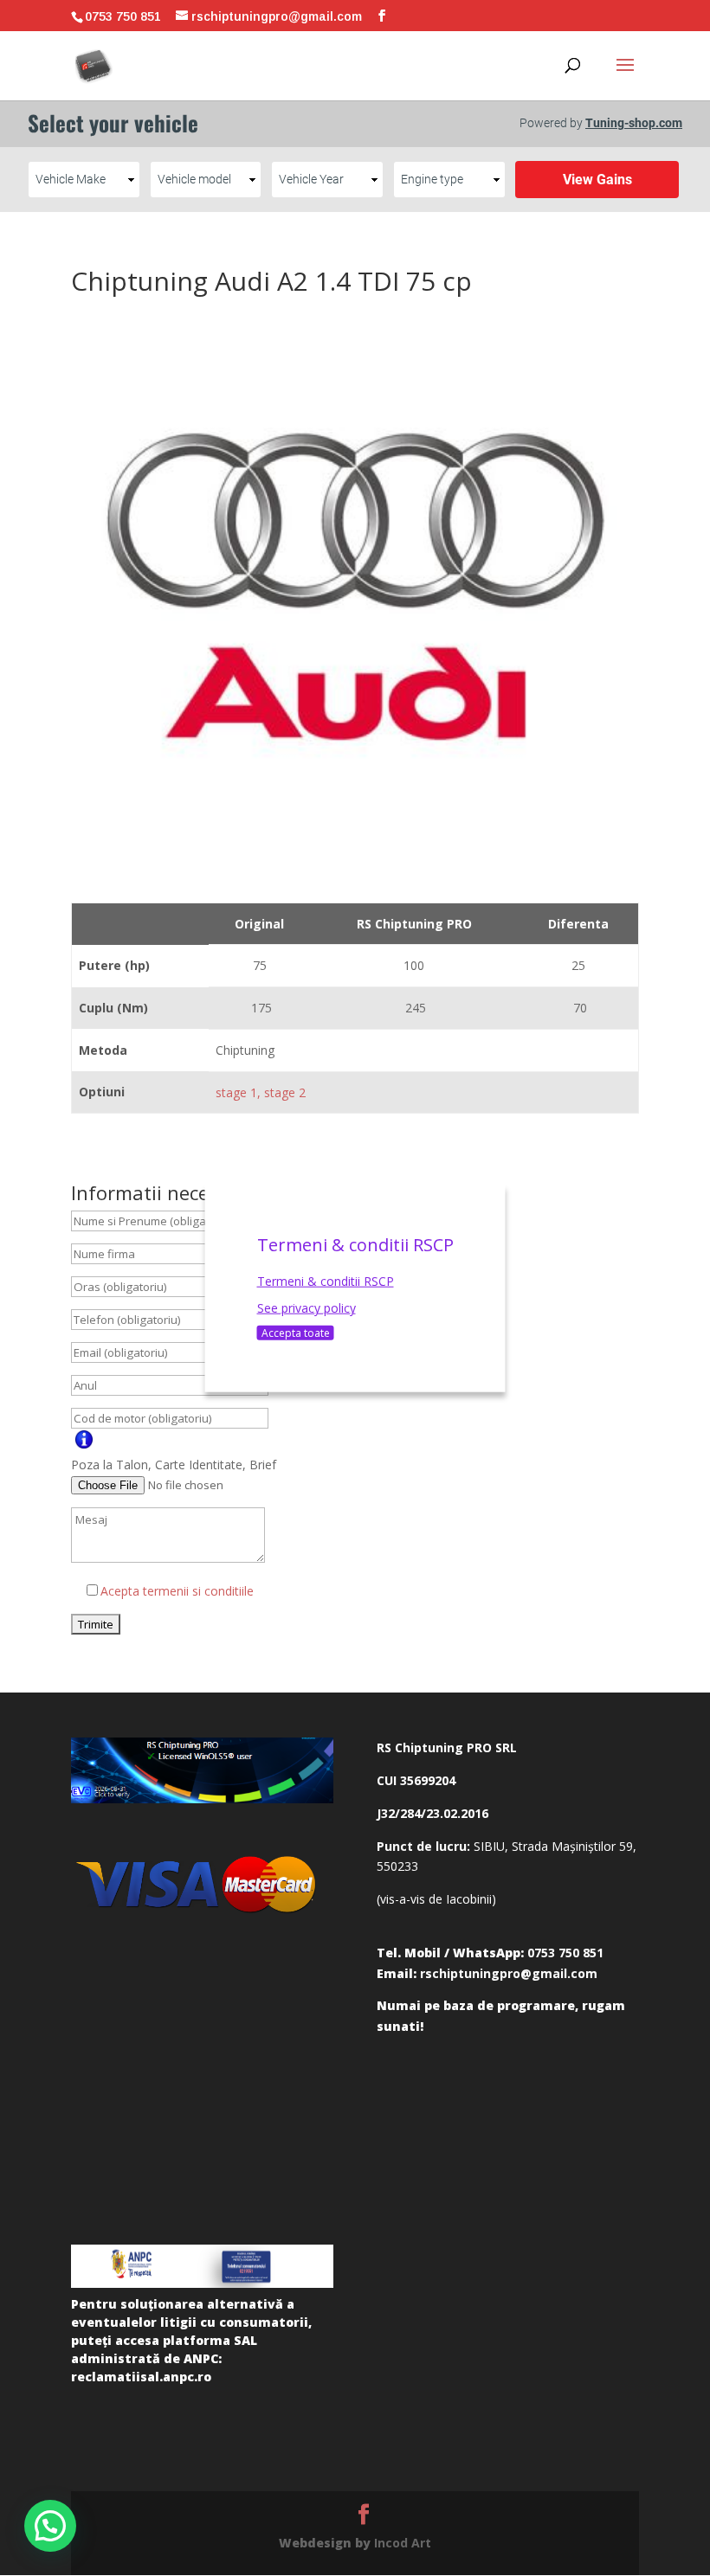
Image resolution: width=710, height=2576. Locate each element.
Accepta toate (296, 1333)
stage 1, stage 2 (261, 1092)
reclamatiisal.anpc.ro (141, 2377)
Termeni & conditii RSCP (326, 1280)
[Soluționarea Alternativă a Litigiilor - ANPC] (202, 2266)
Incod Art (403, 2543)
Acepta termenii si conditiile (177, 1591)
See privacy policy (307, 1308)
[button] (50, 2526)
